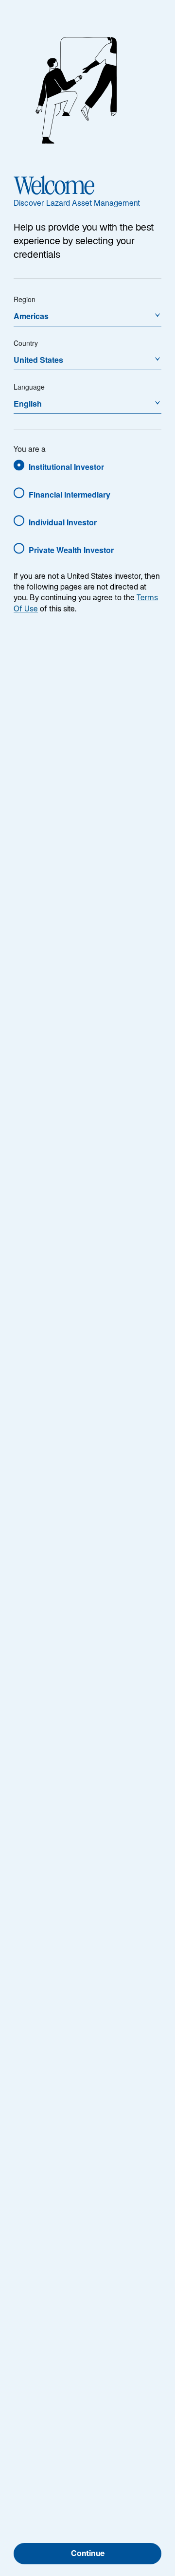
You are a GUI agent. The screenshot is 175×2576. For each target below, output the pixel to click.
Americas (31, 316)
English (28, 403)
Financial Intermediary (70, 494)
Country (26, 343)
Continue (88, 2554)
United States (38, 360)
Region (25, 299)
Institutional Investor (66, 467)
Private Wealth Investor (71, 550)
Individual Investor (63, 522)
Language (29, 387)
